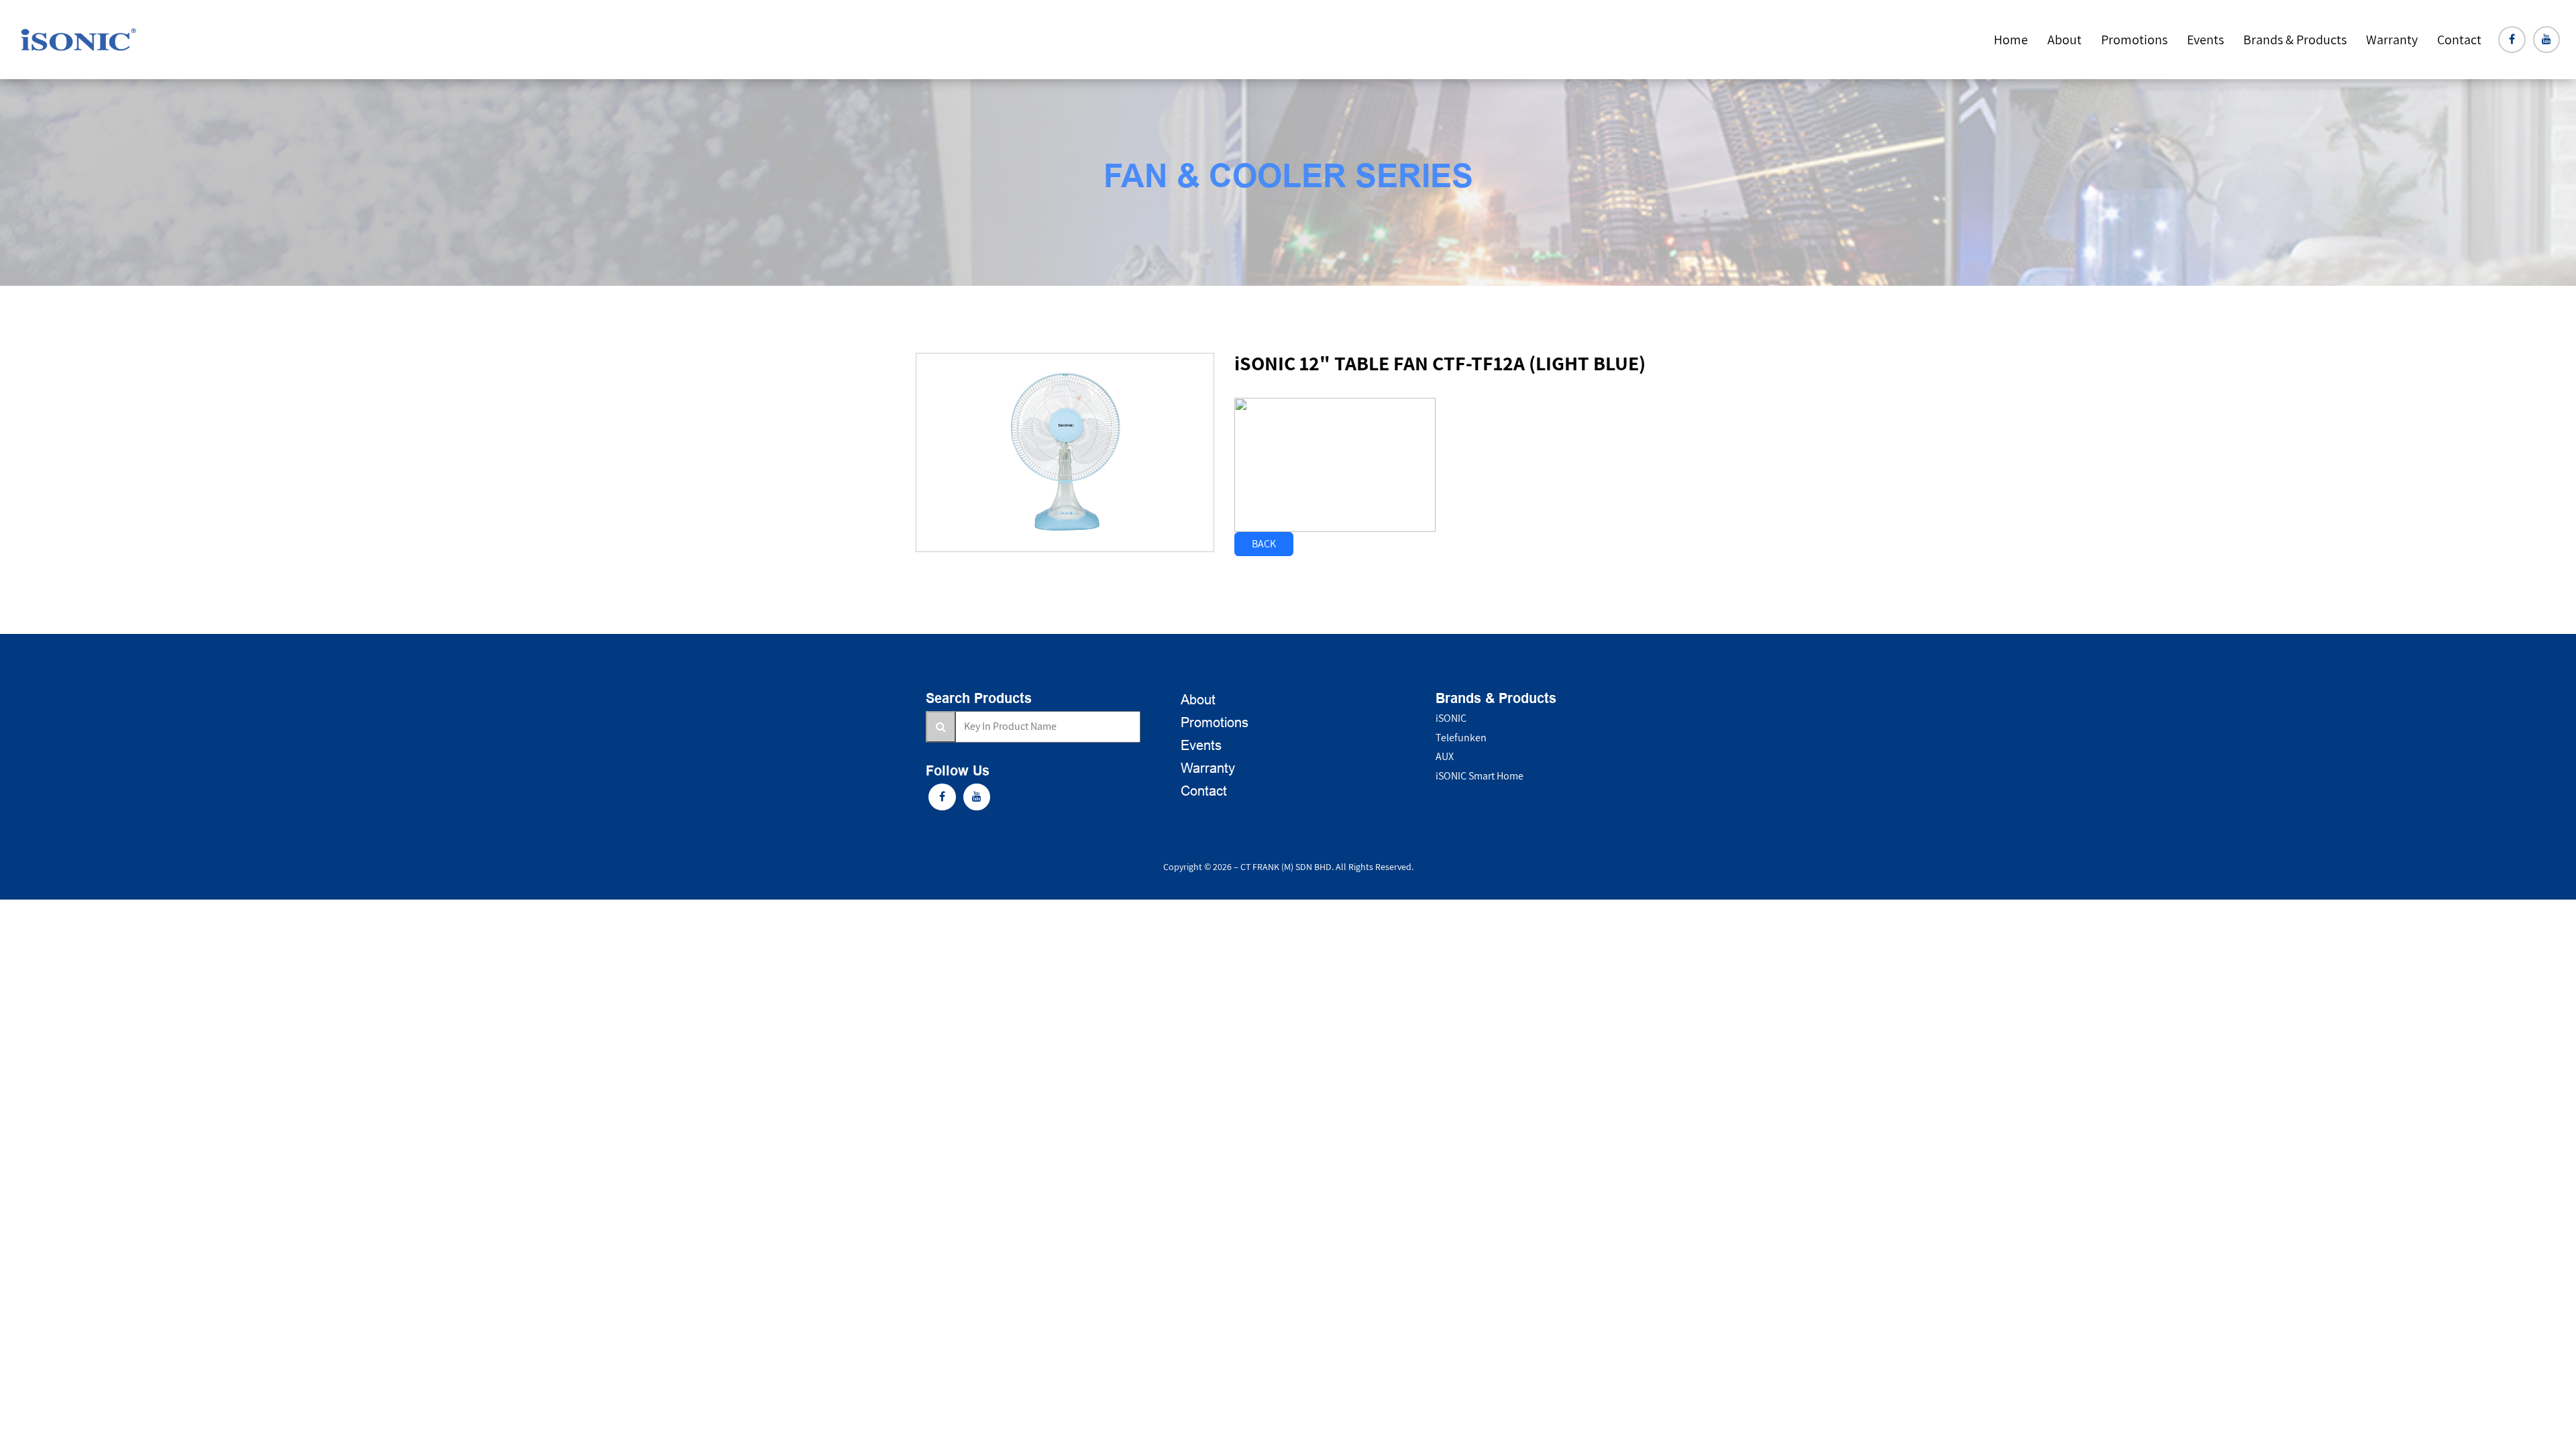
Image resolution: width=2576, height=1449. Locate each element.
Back (1264, 544)
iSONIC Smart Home (1480, 776)
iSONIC (1451, 718)
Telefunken (1461, 738)
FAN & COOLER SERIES (1288, 179)
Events (2205, 40)
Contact (2459, 40)
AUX (1445, 756)
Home (2011, 40)
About (2064, 40)
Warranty (1208, 768)
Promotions (2134, 40)
